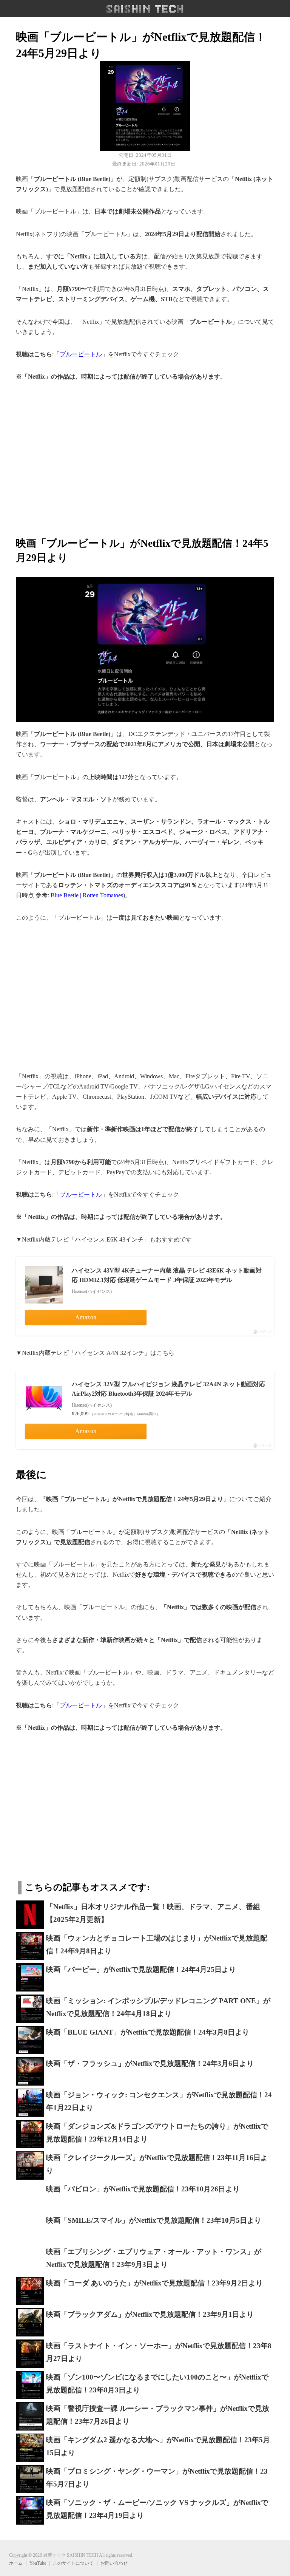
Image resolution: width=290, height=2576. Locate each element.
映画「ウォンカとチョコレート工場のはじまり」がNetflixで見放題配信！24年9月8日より (157, 1945)
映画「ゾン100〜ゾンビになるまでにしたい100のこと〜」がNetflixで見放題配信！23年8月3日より (157, 2384)
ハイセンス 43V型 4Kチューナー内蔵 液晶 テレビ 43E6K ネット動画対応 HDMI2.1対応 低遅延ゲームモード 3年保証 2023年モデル (167, 1275)
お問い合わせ (114, 2563)
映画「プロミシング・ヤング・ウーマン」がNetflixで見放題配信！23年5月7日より (157, 2478)
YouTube (38, 2563)
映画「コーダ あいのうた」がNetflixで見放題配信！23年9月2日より (154, 2283)
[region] (145, 454)
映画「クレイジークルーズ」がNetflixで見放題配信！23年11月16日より (157, 2164)
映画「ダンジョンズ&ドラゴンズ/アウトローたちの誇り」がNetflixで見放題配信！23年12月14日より (157, 2133)
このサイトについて (73, 2563)
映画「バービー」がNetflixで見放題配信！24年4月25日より (141, 1969)
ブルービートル (81, 354)
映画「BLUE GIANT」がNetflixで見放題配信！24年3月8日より (148, 2032)
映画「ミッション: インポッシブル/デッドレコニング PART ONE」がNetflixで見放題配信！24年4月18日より (158, 2007)
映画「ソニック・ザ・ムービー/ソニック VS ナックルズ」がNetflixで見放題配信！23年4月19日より (157, 2509)
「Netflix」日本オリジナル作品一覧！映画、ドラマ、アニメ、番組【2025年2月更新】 (153, 1913)
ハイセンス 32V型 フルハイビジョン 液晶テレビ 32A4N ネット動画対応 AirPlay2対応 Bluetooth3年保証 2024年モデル (168, 1389)
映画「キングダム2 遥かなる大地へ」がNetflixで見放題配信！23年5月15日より (158, 2446)
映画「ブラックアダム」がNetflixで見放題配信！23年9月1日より (150, 2314)
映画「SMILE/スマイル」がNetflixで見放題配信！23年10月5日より (154, 2220)
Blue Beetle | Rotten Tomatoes (87, 895)
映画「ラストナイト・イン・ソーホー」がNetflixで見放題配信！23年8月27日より (159, 2352)
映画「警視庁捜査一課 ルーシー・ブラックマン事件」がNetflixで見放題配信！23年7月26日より (158, 2415)
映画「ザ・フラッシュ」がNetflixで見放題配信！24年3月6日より (150, 2063)
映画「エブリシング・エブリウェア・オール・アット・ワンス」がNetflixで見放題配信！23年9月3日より (154, 2258)
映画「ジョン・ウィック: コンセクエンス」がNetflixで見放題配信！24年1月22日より (159, 2101)
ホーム (16, 2563)
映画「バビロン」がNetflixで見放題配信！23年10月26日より (143, 2189)
